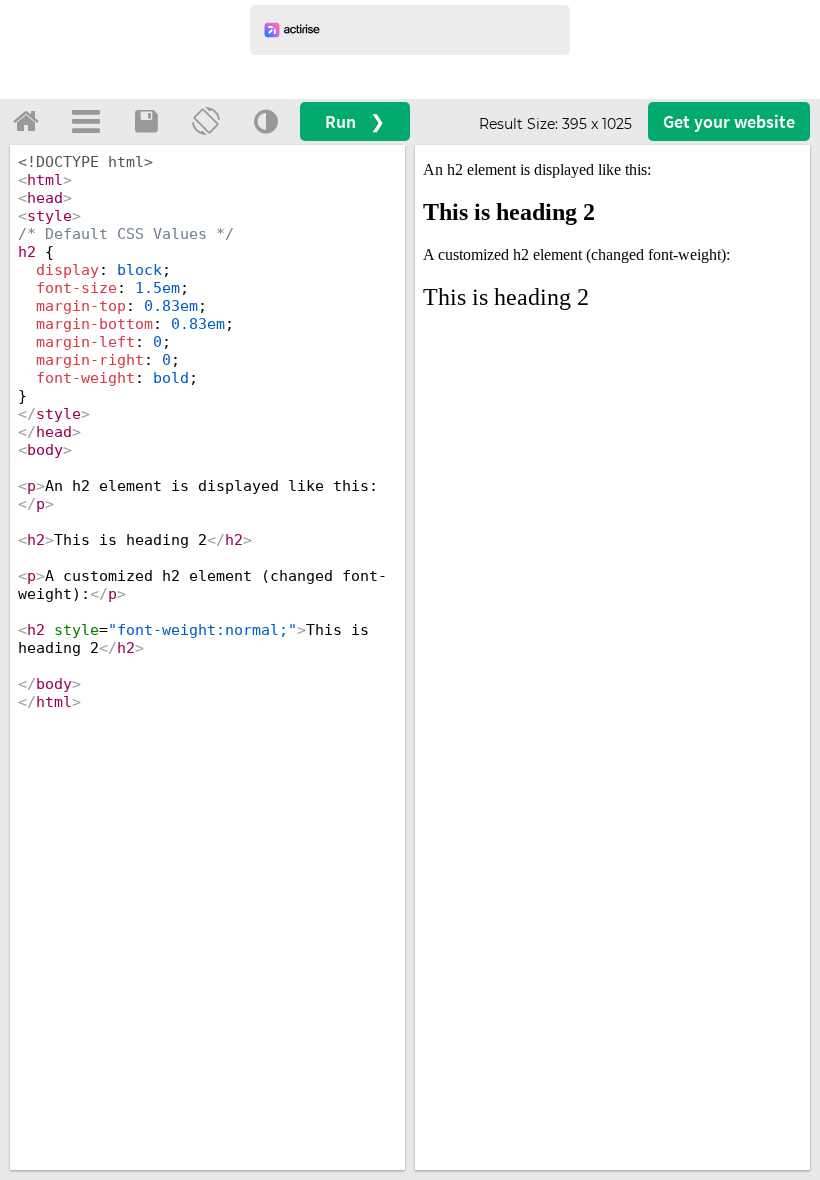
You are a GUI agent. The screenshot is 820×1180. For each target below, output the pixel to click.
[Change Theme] (266, 121)
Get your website (729, 121)
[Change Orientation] (206, 121)
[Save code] (146, 121)
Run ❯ (355, 121)
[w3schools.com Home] (26, 121)
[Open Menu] (86, 121)
